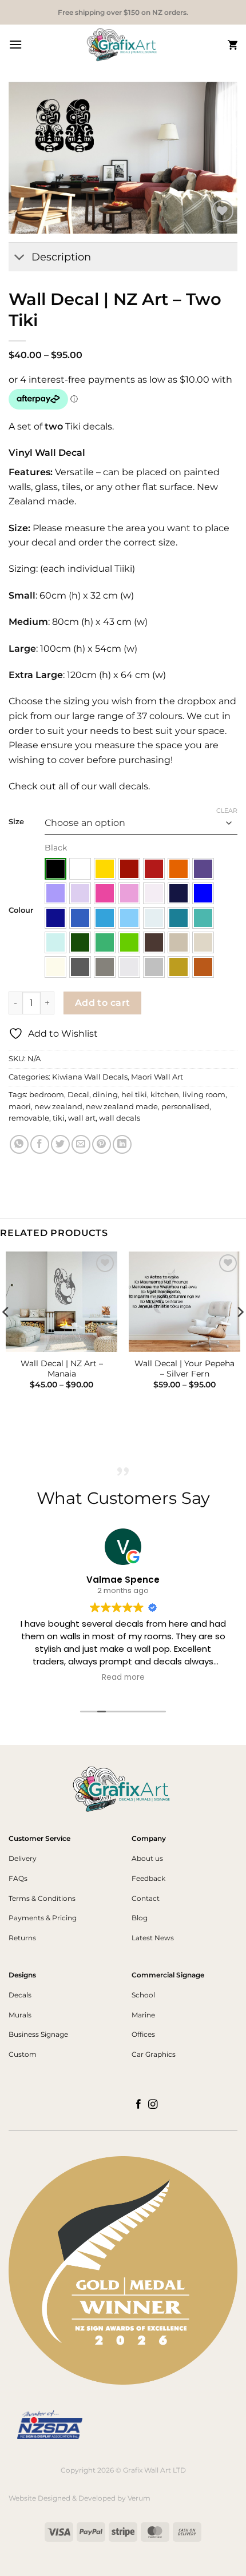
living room (204, 1095)
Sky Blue (105, 918)
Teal (178, 918)
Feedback (148, 1878)
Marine (143, 2015)
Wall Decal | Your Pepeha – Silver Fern (184, 1369)
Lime (129, 942)
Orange (178, 869)
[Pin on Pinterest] (102, 1144)
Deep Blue (55, 918)
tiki (59, 1118)
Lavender (55, 893)
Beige (203, 942)
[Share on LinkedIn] (122, 1144)
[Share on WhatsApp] (19, 1144)
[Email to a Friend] (81, 1144)
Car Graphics (154, 2054)
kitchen (165, 1095)
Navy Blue (178, 893)
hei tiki (134, 1095)
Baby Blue (154, 918)
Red (154, 869)
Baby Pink (154, 893)
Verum (139, 2498)
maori (20, 1107)
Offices (143, 2034)
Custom (23, 2054)
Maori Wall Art (157, 1077)
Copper (203, 967)
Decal (78, 1095)
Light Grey (129, 967)
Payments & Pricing (43, 1918)
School (143, 1995)
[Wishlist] (222, 211)
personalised (185, 1107)
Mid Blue (80, 918)
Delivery (23, 1858)
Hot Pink (105, 893)
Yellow (105, 869)
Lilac (80, 893)
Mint (55, 942)
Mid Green (105, 942)
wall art (82, 1118)
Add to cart (103, 1003)
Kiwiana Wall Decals (90, 1077)
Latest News (153, 1938)
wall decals (120, 1118)
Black (55, 869)
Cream (55, 967)
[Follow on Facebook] (139, 2105)
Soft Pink (129, 893)
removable (29, 1118)
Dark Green (80, 942)
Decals (20, 1995)
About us (147, 1858)
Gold (178, 967)
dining (105, 1095)
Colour (21, 910)
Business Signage (38, 2034)
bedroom (47, 1095)
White (80, 869)
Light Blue (129, 918)
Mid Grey (105, 967)
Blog (140, 1918)
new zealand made (122, 1107)
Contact (146, 1898)
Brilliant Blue (203, 893)
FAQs (18, 1878)
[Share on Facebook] (40, 1144)
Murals (20, 2015)
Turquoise (203, 918)
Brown (154, 942)
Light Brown (178, 942)
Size (16, 822)
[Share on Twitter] (60, 1144)
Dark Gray (80, 967)
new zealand (58, 1107)
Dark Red (129, 869)
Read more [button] (123, 1678)
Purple (203, 869)
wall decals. (123, 786)
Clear (227, 810)
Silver (154, 967)
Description (61, 257)
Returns (22, 1938)
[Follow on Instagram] (153, 2105)
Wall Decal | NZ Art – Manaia (62, 1369)
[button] (15, 44)
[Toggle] (20, 258)
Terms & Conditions (42, 1898)
